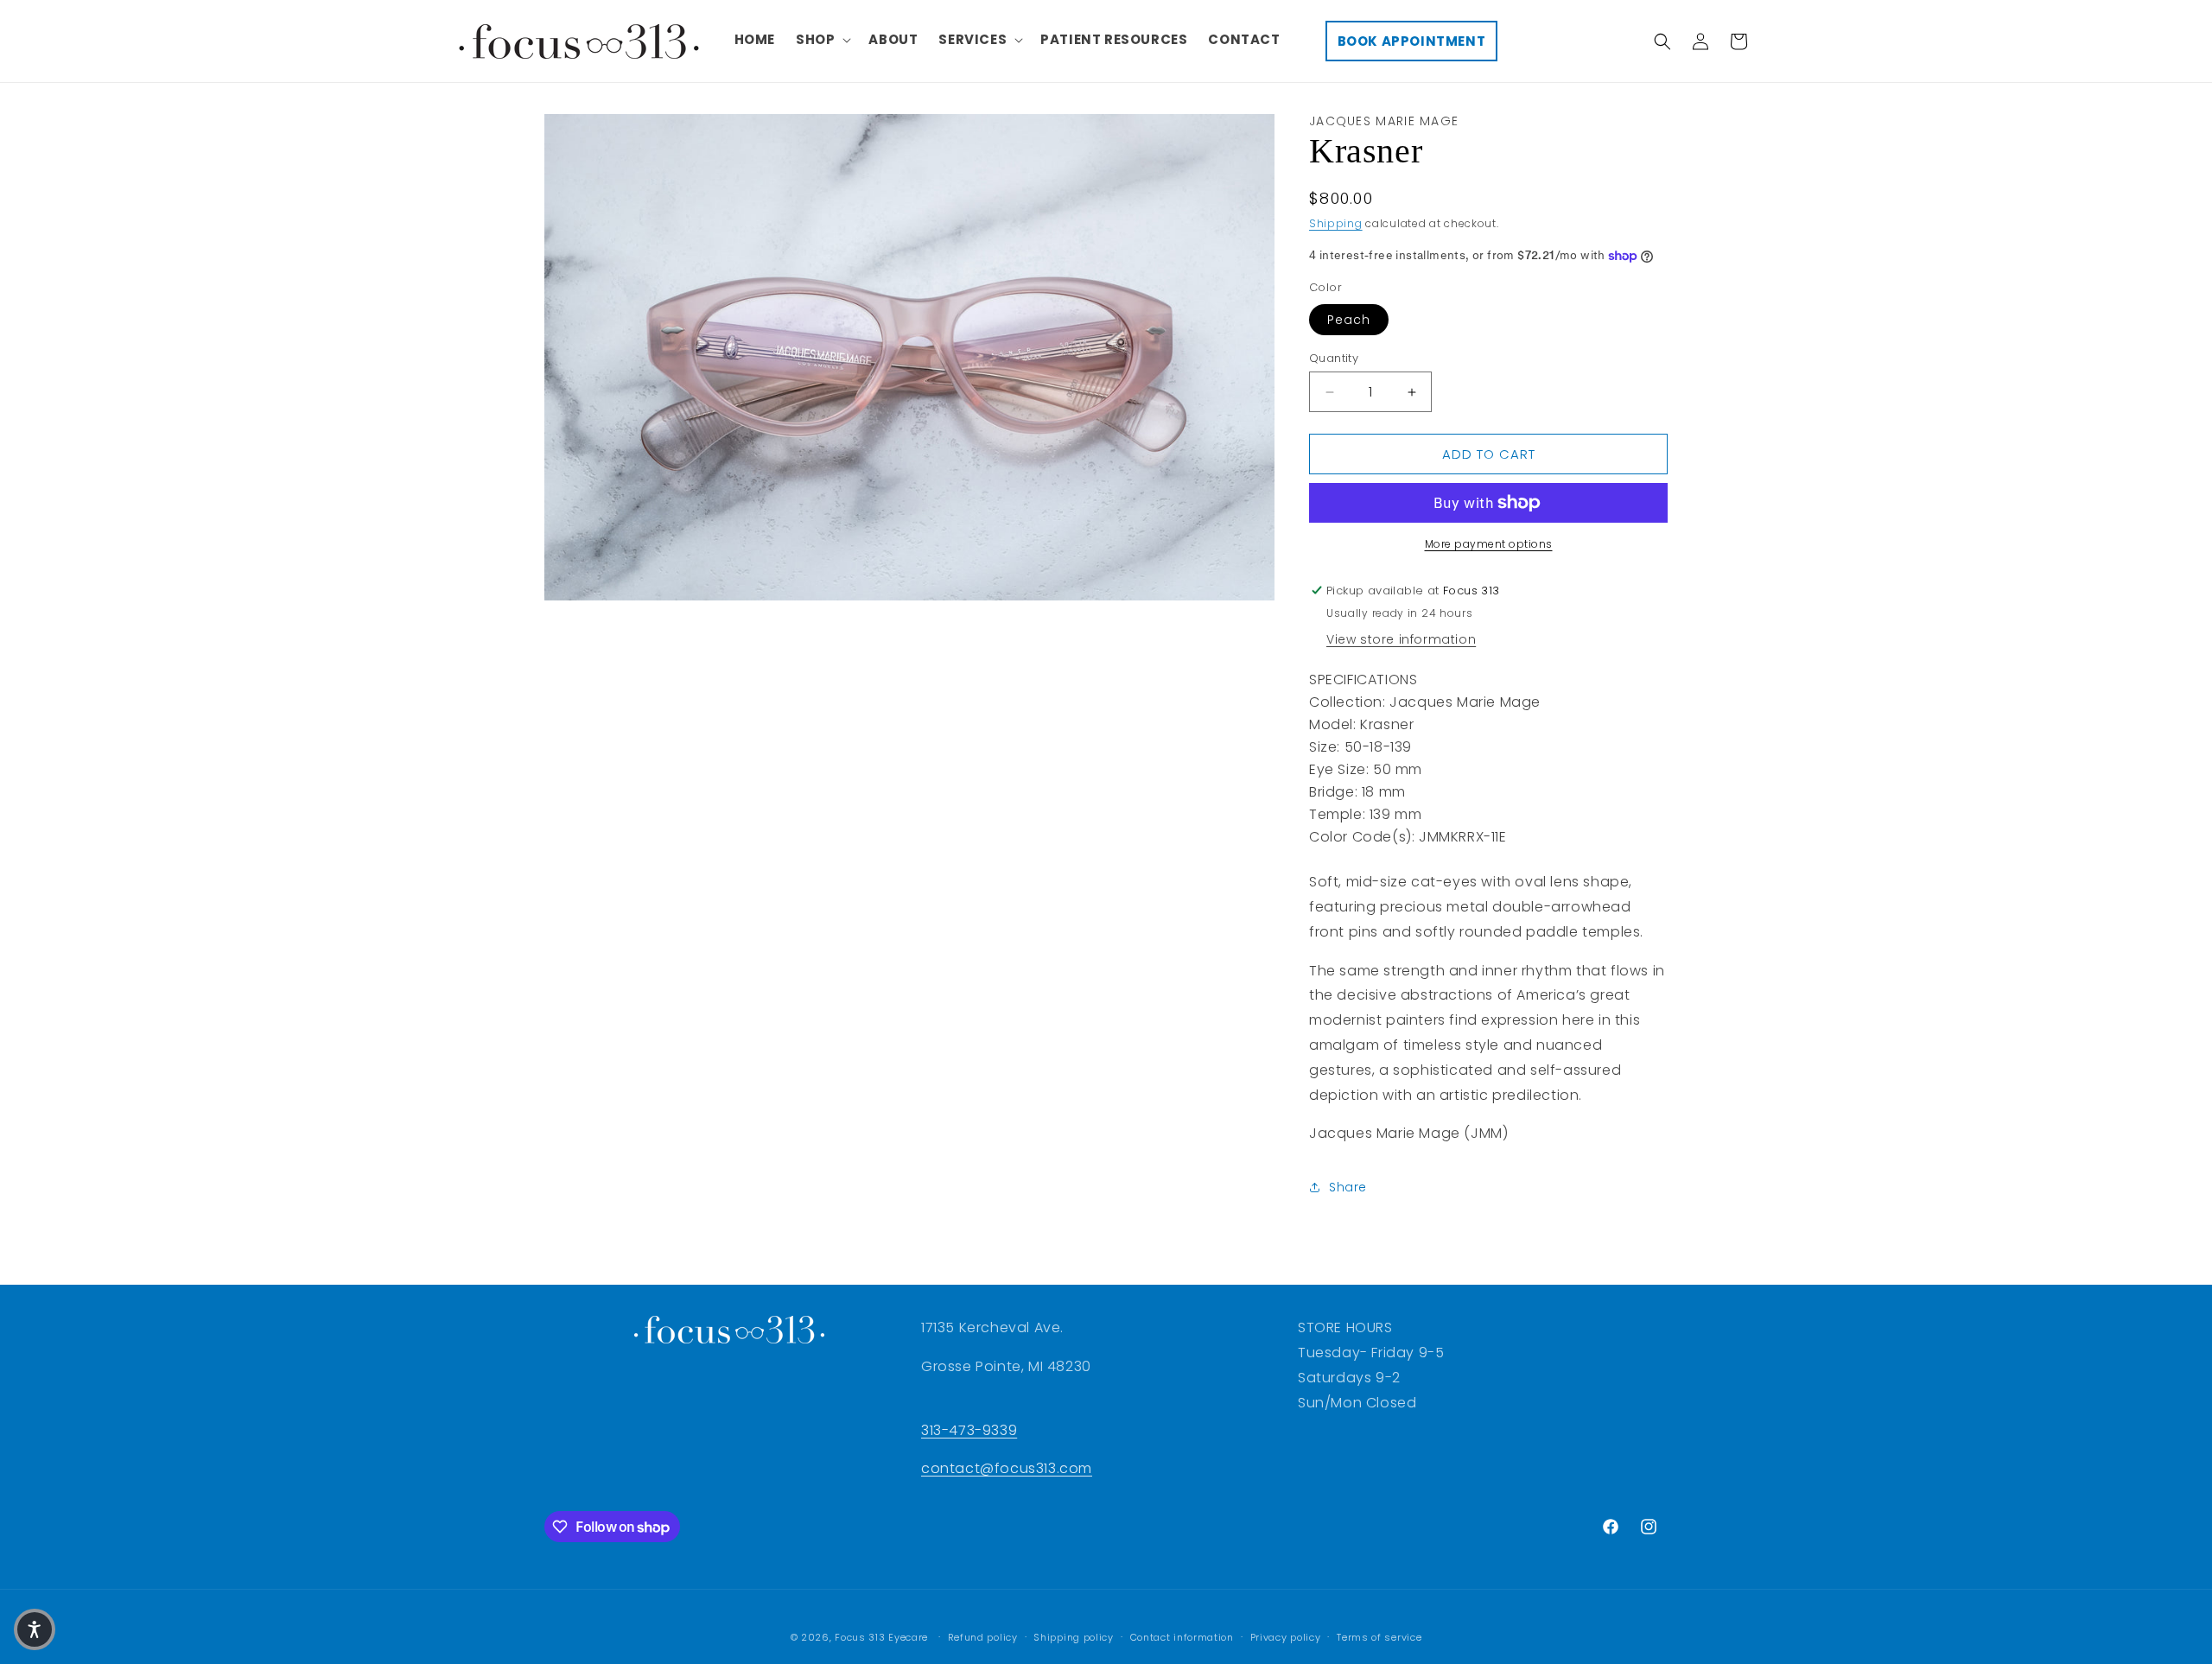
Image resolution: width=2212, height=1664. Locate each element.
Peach (1349, 320)
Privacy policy (1286, 1637)
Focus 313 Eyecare (881, 1637)
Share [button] (1348, 1187)
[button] (822, 40)
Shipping (1336, 223)
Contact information (1182, 1637)
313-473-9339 (969, 1430)
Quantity (1334, 358)
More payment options (1489, 544)
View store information (1401, 639)
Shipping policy (1074, 1637)
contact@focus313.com (1007, 1468)
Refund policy (983, 1637)
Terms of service (1379, 1637)
